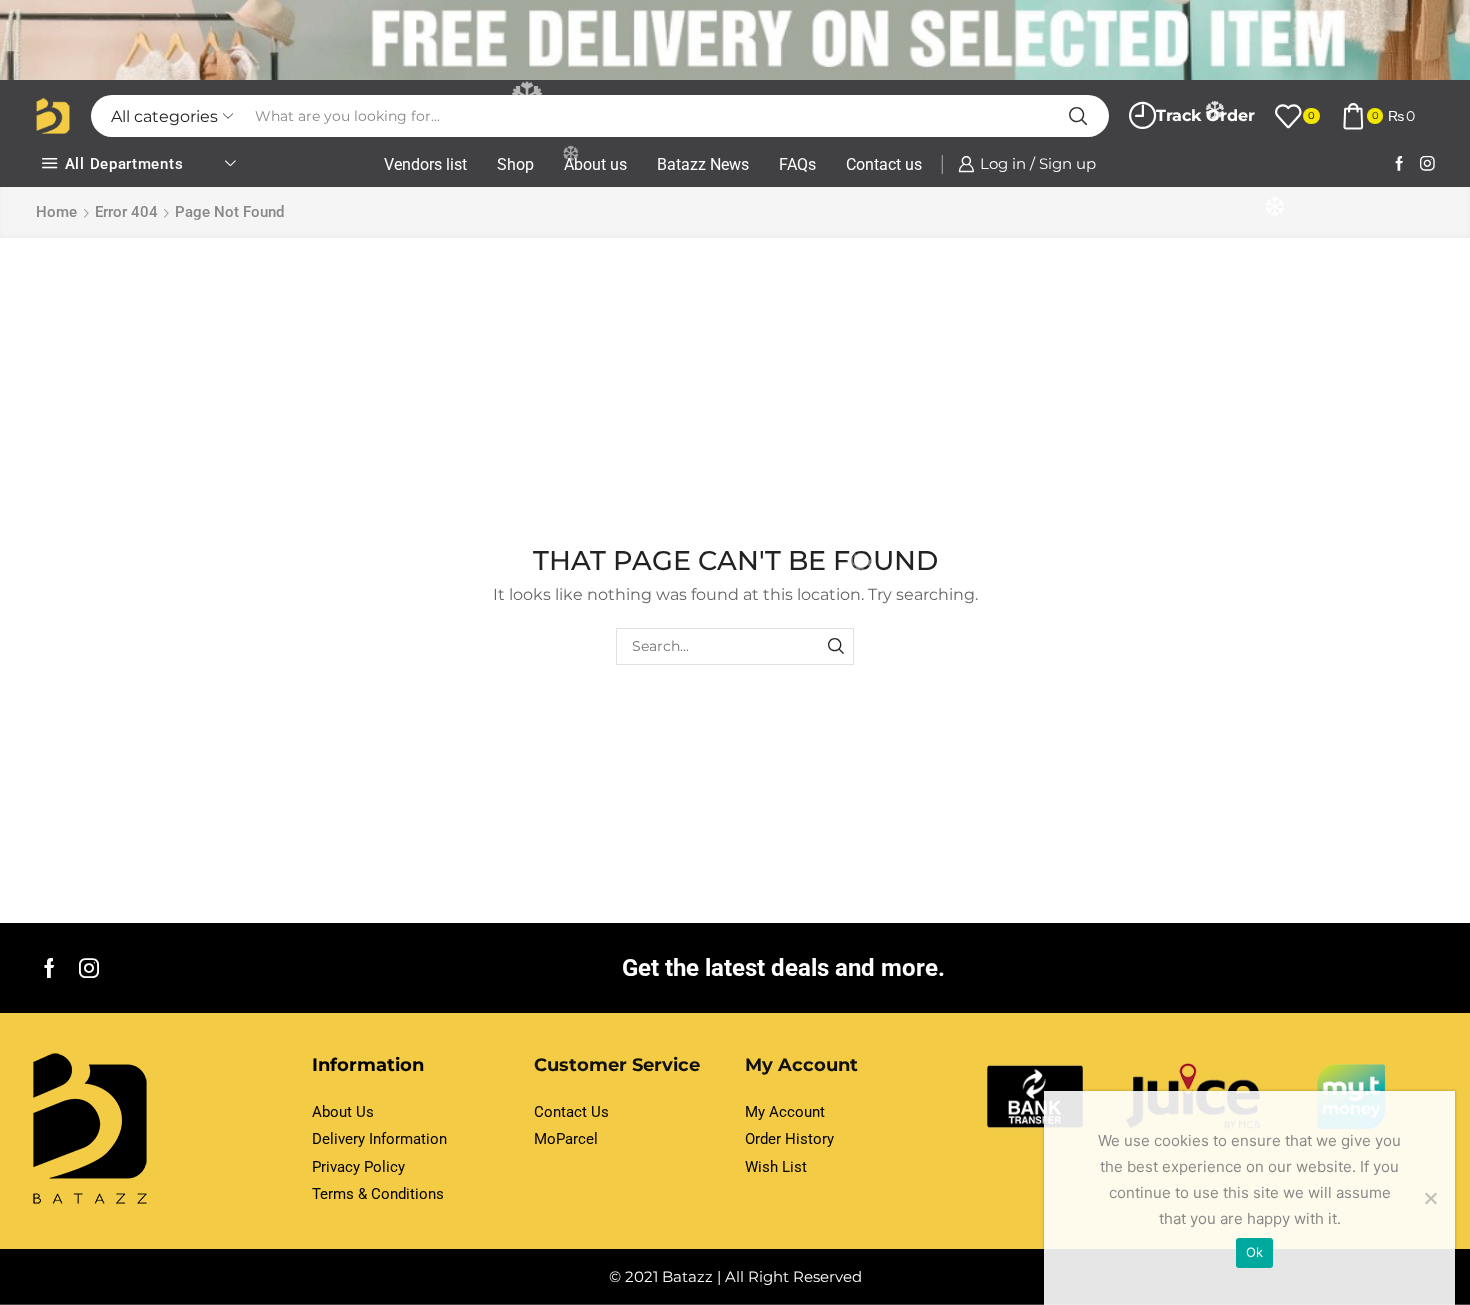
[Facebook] (1399, 164)
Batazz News (703, 164)
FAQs (797, 164)
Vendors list (425, 164)
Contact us (884, 164)
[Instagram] (1427, 164)
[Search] (835, 646)
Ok (1255, 1252)
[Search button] (1078, 116)
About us (595, 164)
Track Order (1205, 115)
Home (56, 212)
